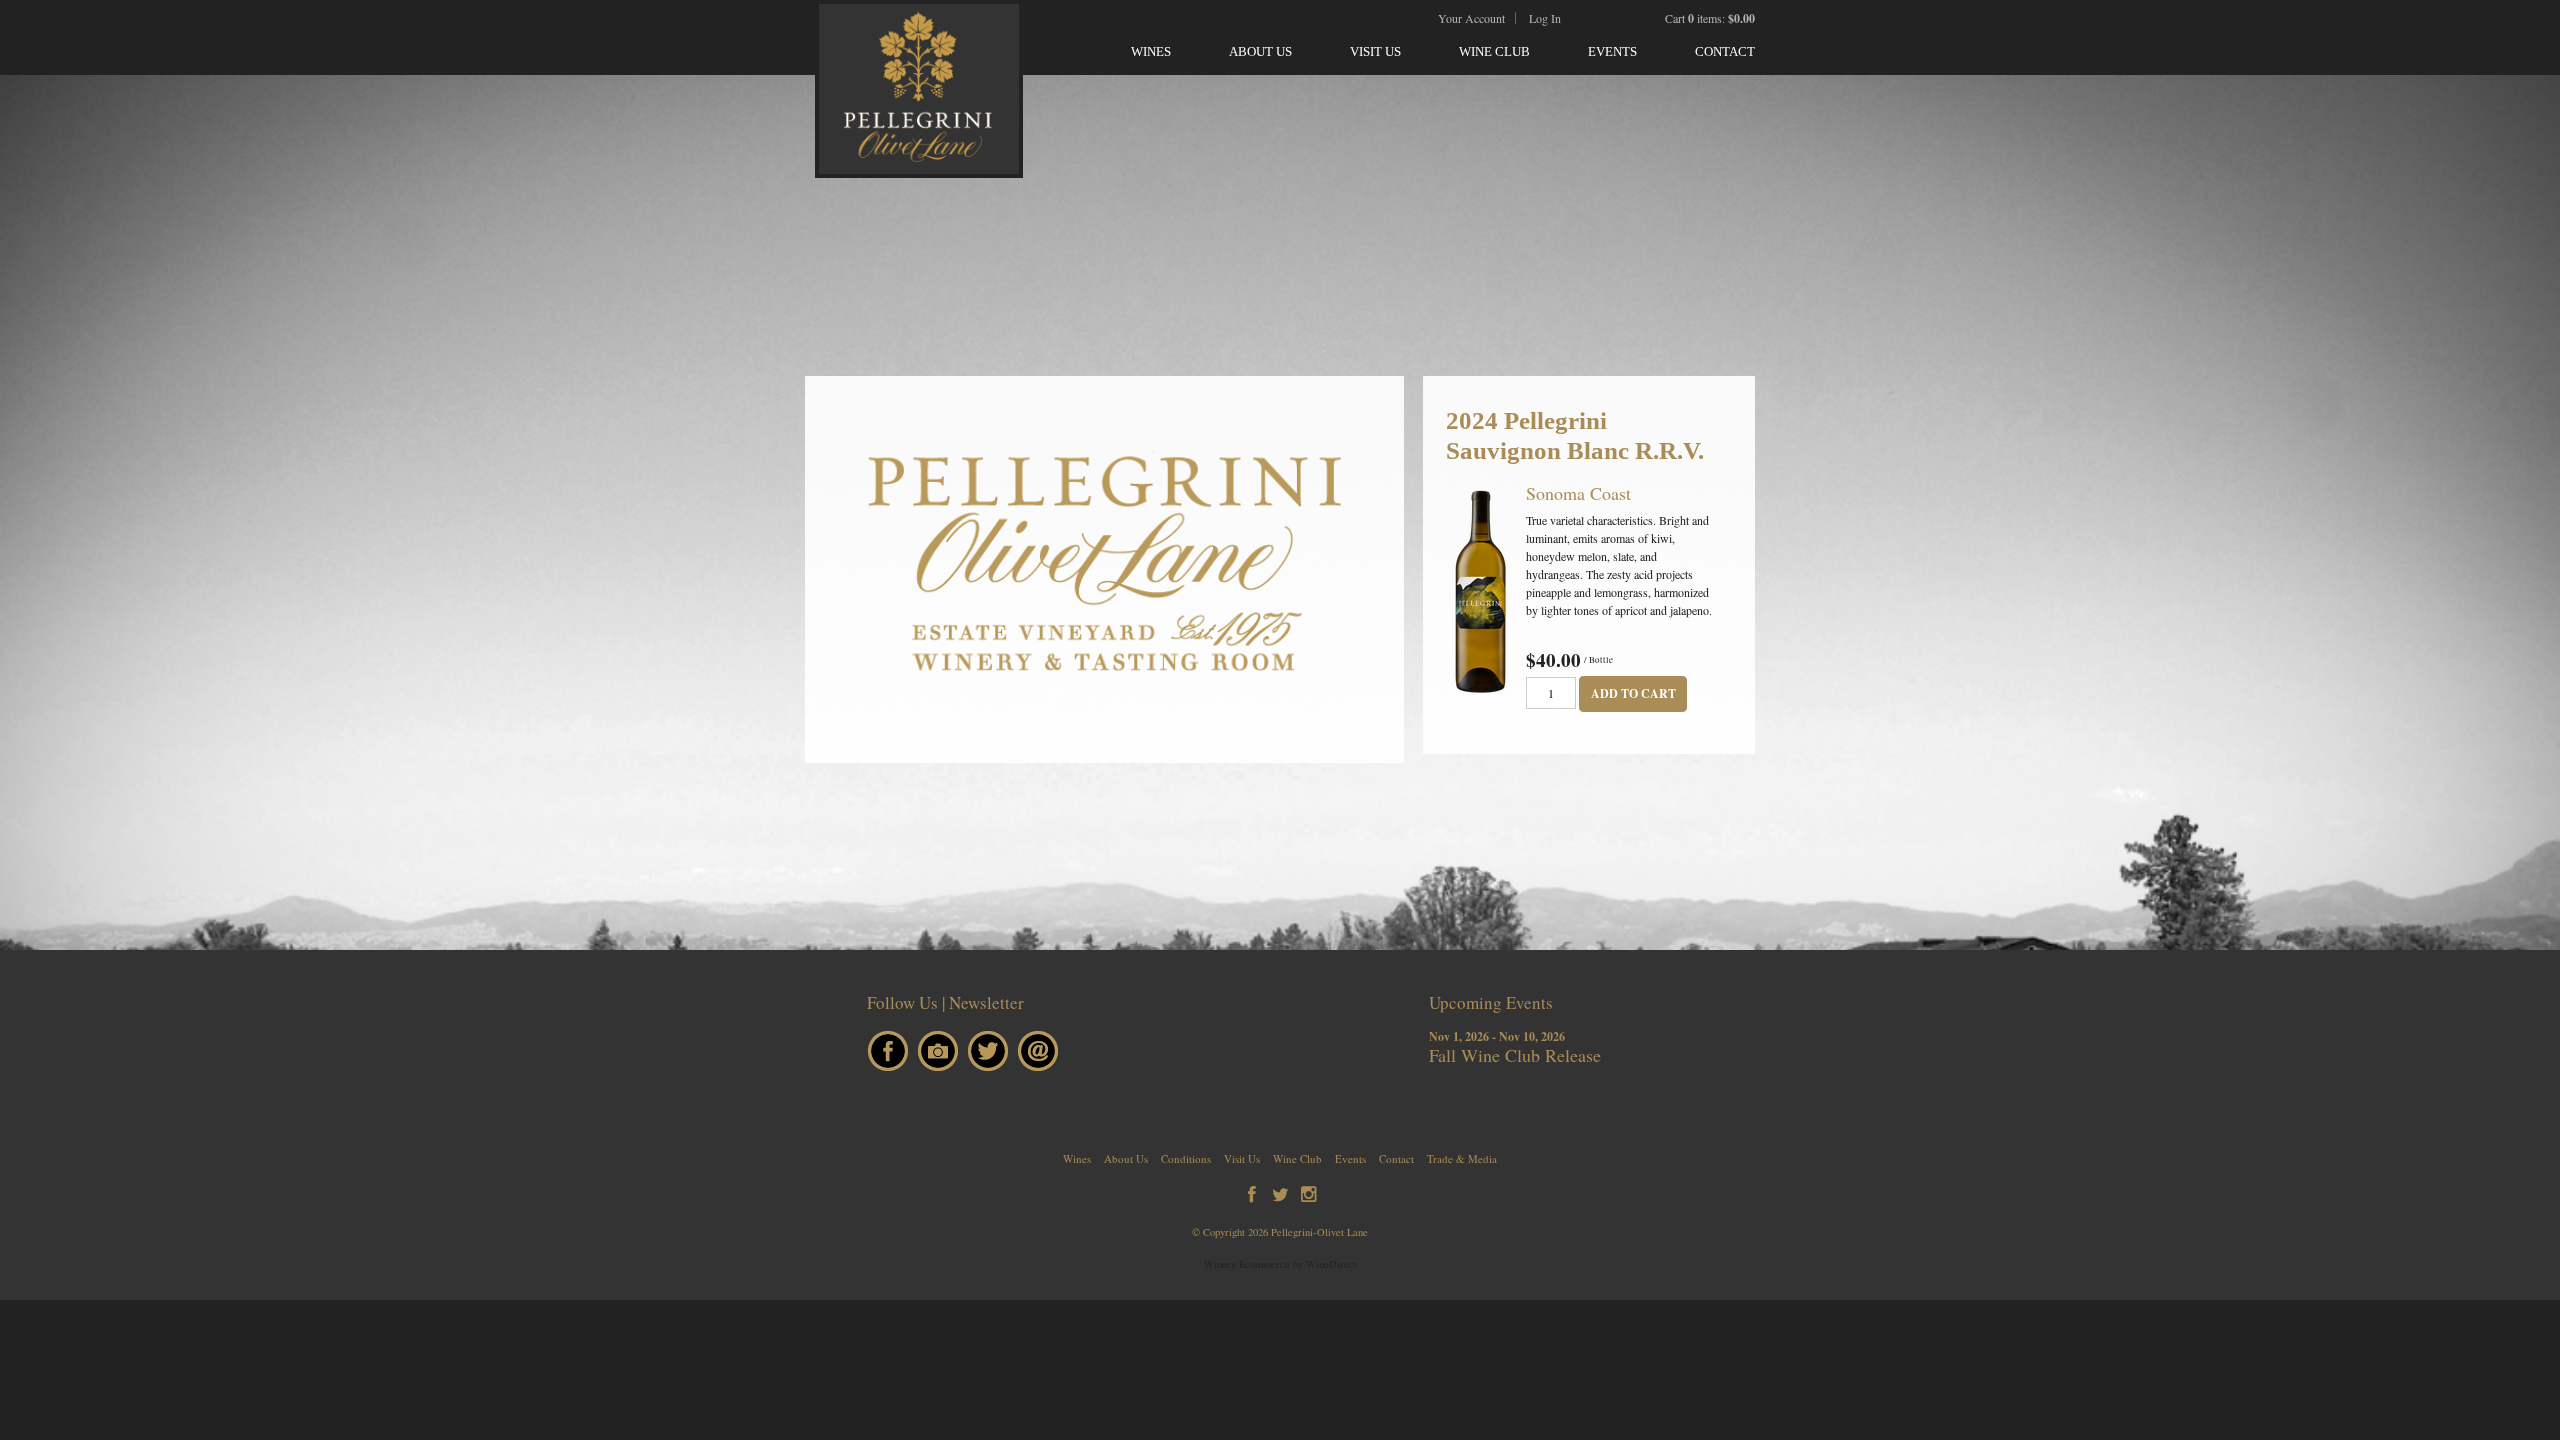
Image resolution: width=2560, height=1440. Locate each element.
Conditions (1186, 1158)
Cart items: (1710, 18)
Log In (1545, 18)
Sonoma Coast (1578, 493)
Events (1612, 51)
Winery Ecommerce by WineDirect (1280, 1264)
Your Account (1471, 18)
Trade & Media (1462, 1158)
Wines (1151, 51)
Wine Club (1494, 51)
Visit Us (1375, 51)
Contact (1725, 51)
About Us (1260, 51)
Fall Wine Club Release (1515, 1055)
